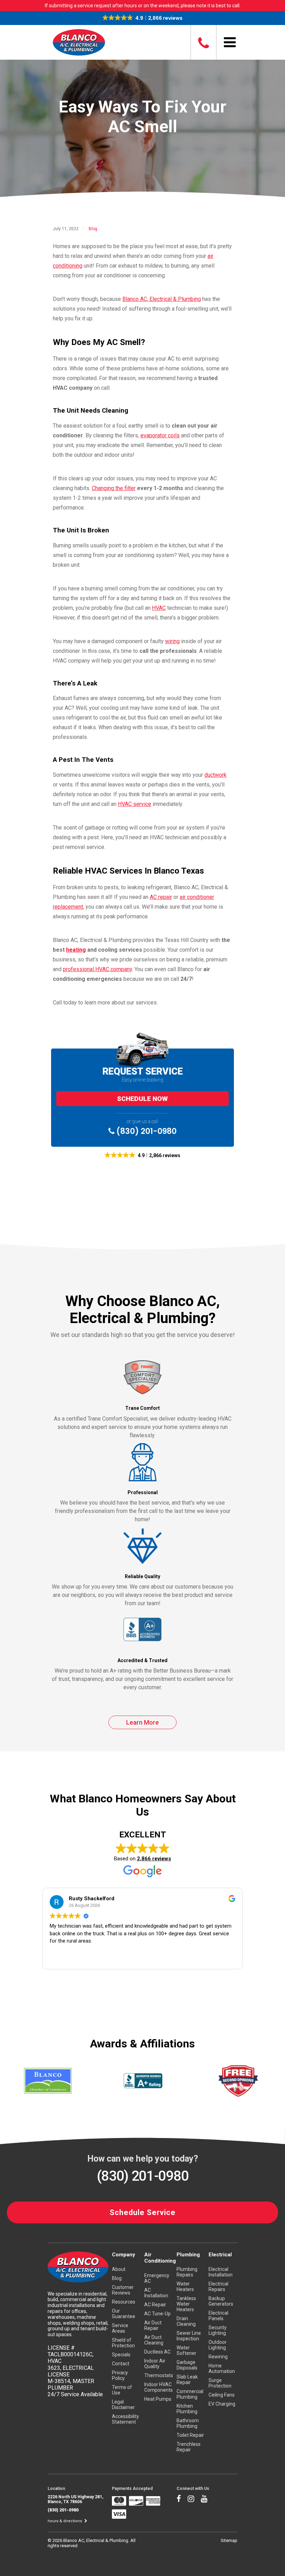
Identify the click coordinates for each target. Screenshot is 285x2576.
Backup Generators (221, 2301)
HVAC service (135, 804)
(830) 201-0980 (146, 1131)
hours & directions (65, 2521)
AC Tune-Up (157, 2314)
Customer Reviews (123, 2290)
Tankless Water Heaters (186, 2304)
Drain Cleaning (186, 2321)
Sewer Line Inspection (189, 2336)
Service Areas (120, 2328)
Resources (124, 2302)
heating (76, 950)
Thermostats (159, 2375)
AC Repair (155, 2305)
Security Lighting (218, 2330)
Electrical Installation (221, 2272)
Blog (93, 229)
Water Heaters (185, 2287)
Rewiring (218, 2357)
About (119, 2269)
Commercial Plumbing (190, 2394)
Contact (121, 2364)
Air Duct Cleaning (154, 2340)
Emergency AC (157, 2278)
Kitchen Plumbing (187, 2409)
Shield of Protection (123, 2343)
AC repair (161, 897)
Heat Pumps (158, 2399)
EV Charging (222, 2404)
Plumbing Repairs (187, 2272)
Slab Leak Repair (187, 2380)
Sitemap (229, 2540)
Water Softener (186, 2350)
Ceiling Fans (222, 2395)
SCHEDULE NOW (142, 1099)
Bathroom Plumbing (188, 2423)
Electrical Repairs (218, 2287)
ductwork (215, 775)
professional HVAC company (97, 969)
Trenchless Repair (189, 2447)
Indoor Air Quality (155, 2364)
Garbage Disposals (187, 2365)
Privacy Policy (120, 2375)
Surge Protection (220, 2383)
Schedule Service (142, 2212)
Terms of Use (122, 2390)
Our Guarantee (124, 2314)
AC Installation (156, 2293)
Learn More (142, 1722)
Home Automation (222, 2368)
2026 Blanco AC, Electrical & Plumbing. (91, 2540)
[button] (143, 18)
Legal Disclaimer (123, 2405)
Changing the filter (114, 488)
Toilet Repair (190, 2435)
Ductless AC (157, 2352)
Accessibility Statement (125, 2419)
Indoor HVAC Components (158, 2387)
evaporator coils (160, 435)
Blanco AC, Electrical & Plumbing (162, 299)
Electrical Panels (218, 2316)
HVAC (159, 608)
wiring (172, 641)
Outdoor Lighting (218, 2345)
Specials (121, 2355)
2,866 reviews (154, 1859)
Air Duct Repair (153, 2325)
